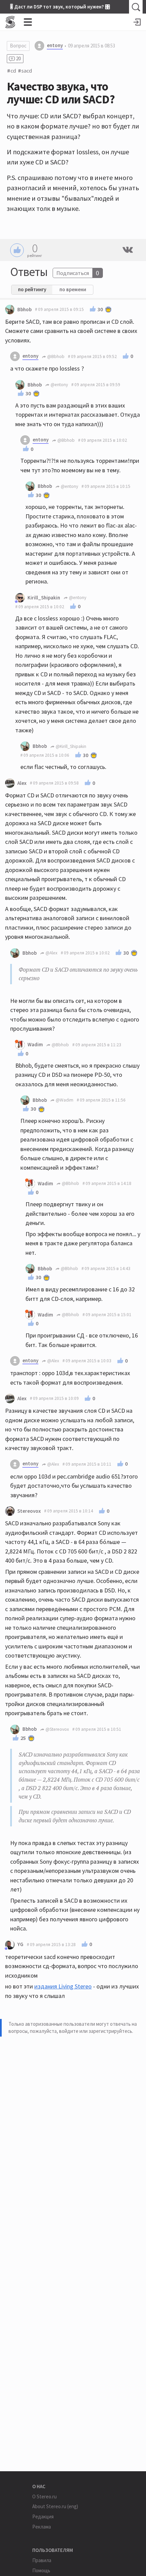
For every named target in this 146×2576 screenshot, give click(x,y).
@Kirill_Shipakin (70, 746)
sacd (27, 71)
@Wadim (64, 1100)
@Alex (51, 953)
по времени (73, 289)
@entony (59, 385)
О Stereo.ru (44, 2496)
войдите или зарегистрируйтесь (96, 2031)
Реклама (42, 2527)
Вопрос (18, 46)
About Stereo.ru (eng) (55, 2506)
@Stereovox (57, 1729)
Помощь (41, 2570)
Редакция (43, 2516)
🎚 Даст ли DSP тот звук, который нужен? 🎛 (60, 7)
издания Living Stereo (63, 1986)
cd (13, 71)
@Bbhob (55, 356)
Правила (42, 2560)
